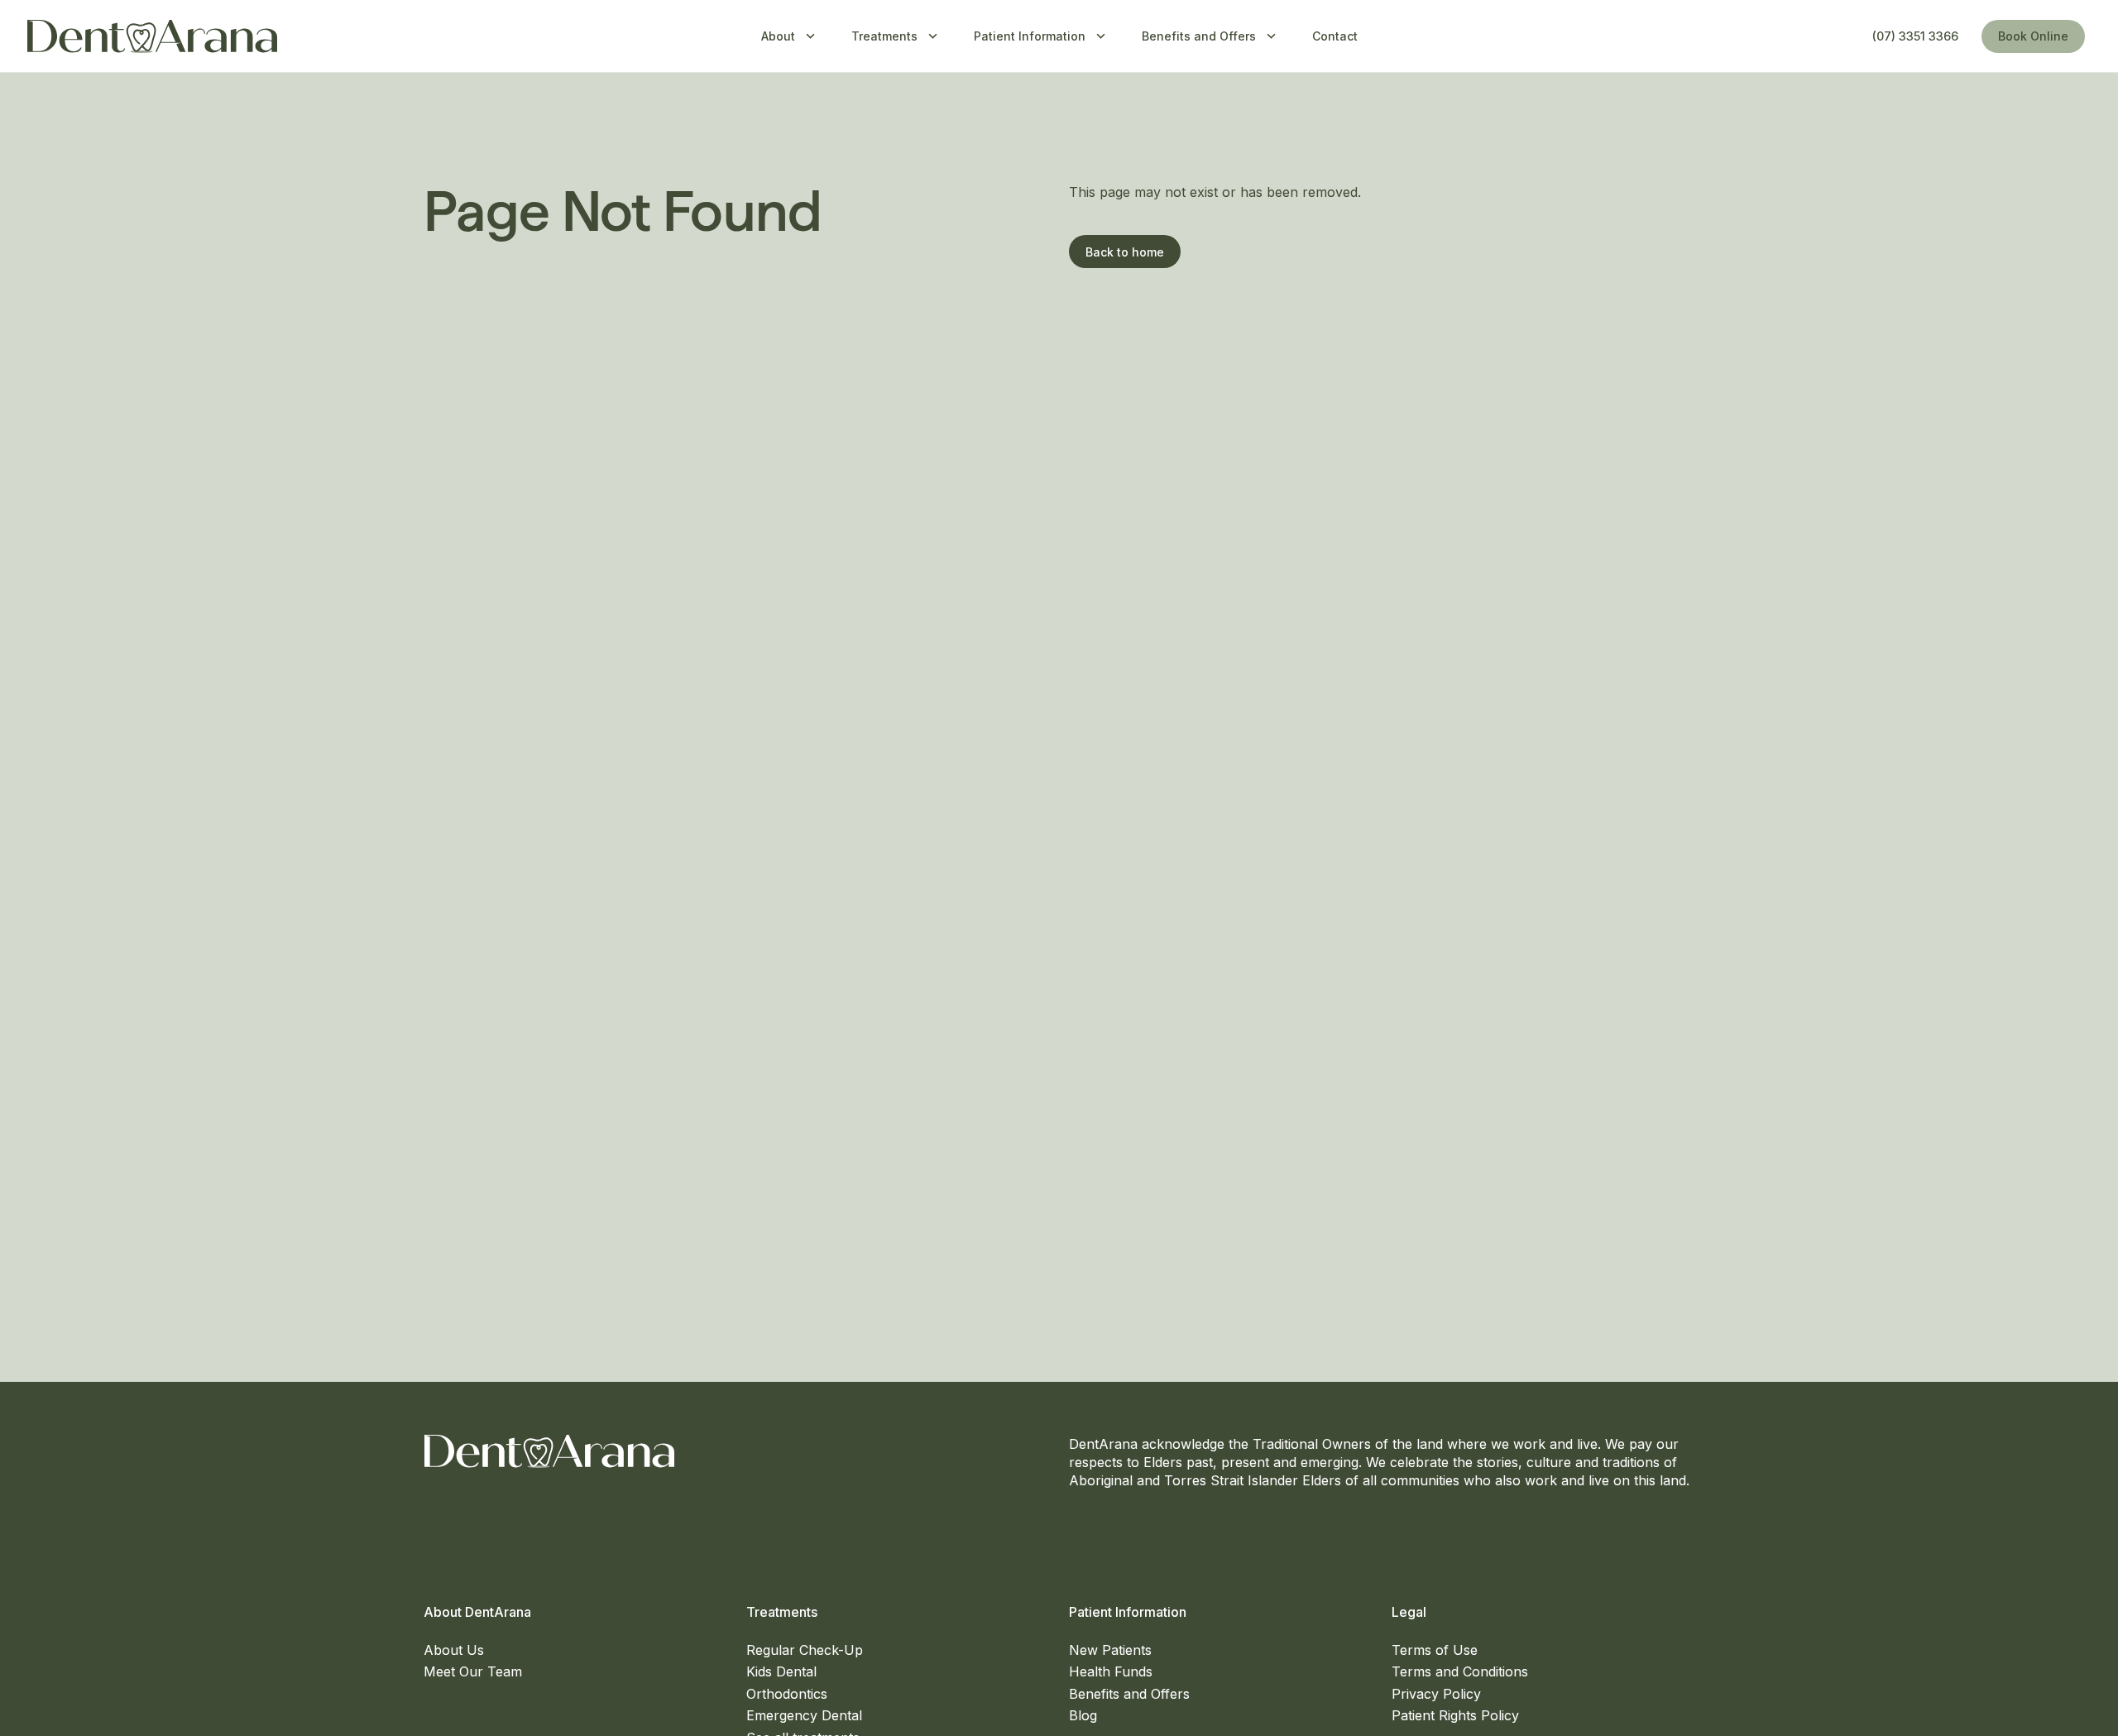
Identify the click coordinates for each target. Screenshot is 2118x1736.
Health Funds (1111, 1671)
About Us (454, 1650)
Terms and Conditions (1460, 1671)
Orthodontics (787, 1694)
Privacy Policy (1436, 1694)
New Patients (1110, 1650)
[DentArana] (152, 36)
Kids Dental (781, 1671)
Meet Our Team (473, 1671)
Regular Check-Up (805, 1650)
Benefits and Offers (1129, 1694)
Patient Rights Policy (1455, 1715)
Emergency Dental (804, 1715)
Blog (1083, 1715)
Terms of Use (1435, 1650)
